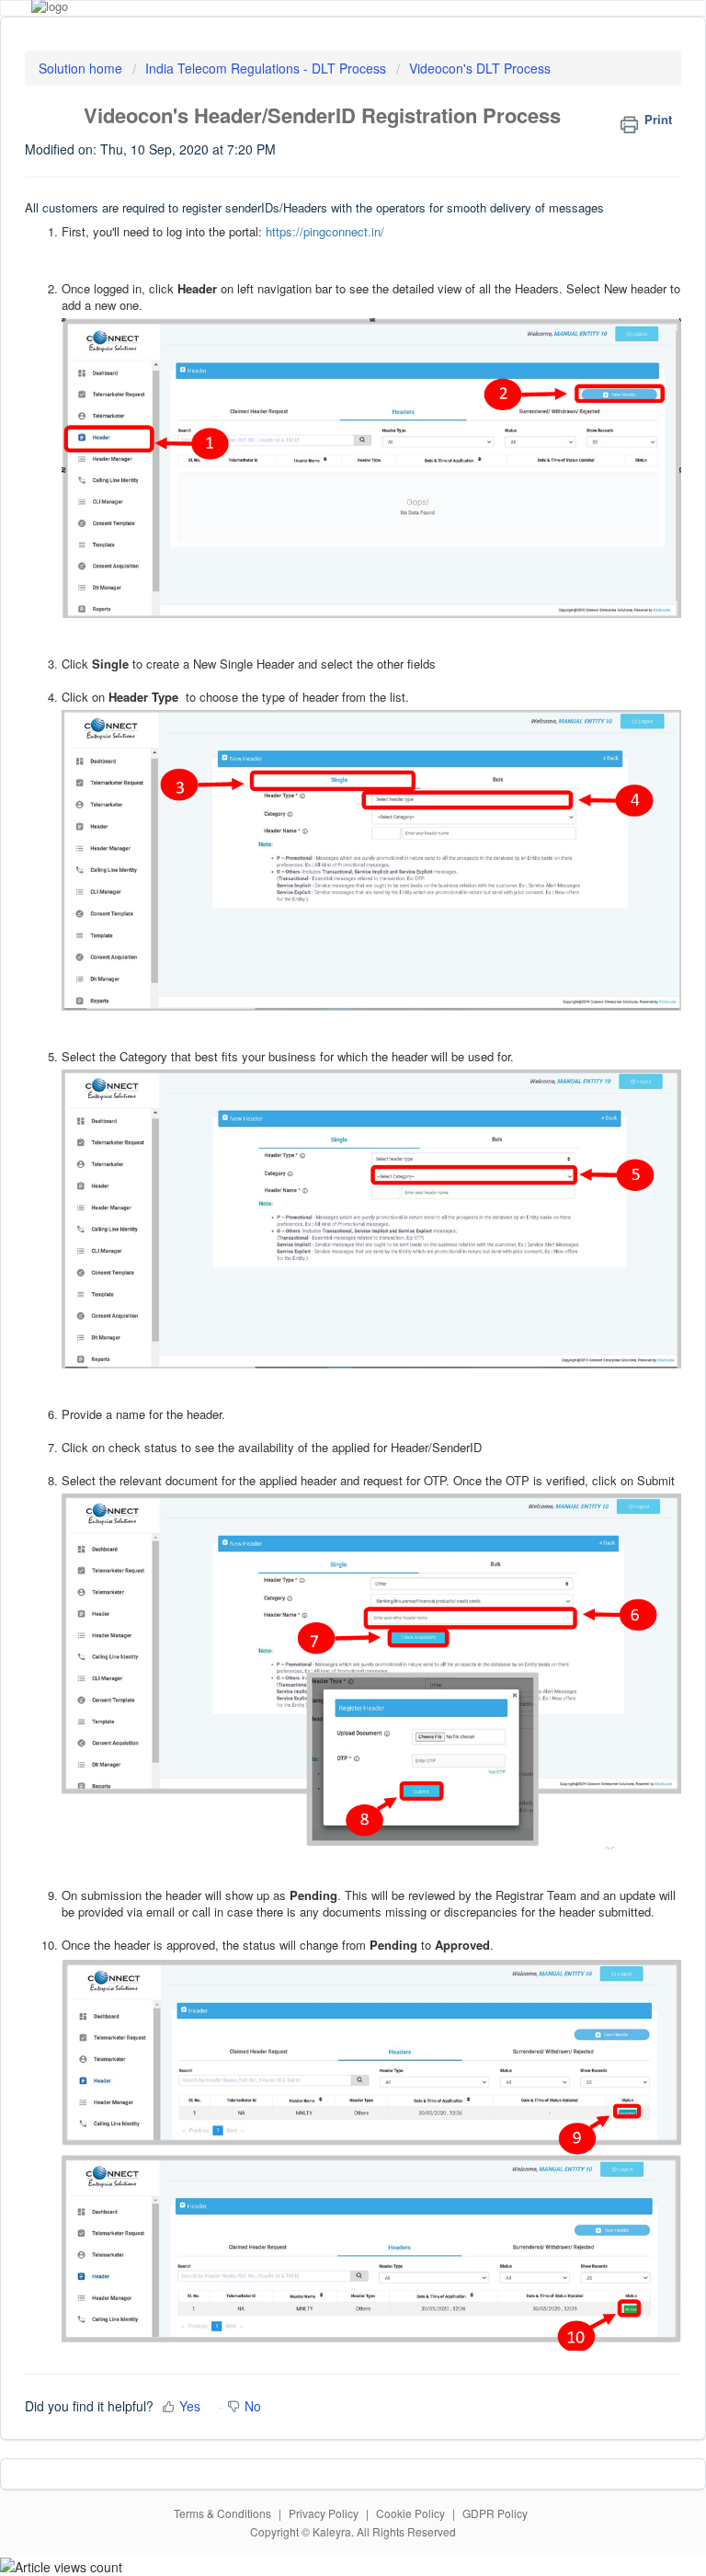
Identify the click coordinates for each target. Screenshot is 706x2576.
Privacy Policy (324, 2513)
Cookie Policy (410, 2513)
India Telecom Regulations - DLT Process (266, 68)
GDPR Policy (495, 2513)
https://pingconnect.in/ (325, 231)
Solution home (82, 68)
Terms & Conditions (222, 2513)
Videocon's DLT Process (480, 68)
